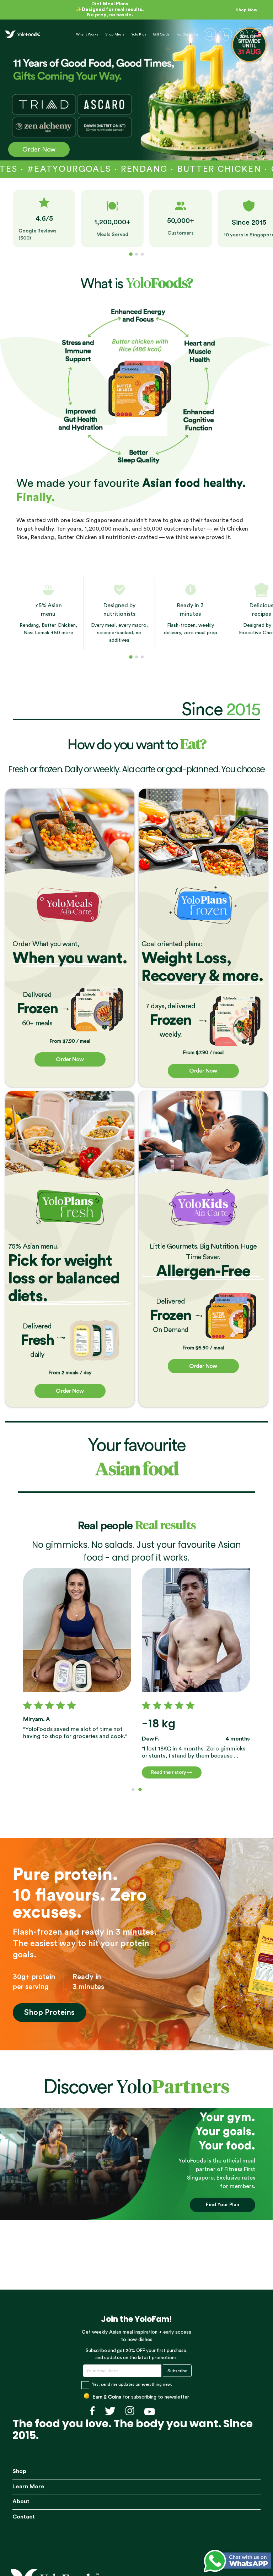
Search (210, 34)
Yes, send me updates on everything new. (132, 2384)
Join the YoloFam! (136, 2319)
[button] (259, 35)
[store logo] (23, 34)
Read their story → (172, 1772)
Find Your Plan (223, 2205)
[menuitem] (87, 34)
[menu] (127, 34)
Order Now (39, 149)
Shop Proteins (49, 2012)
